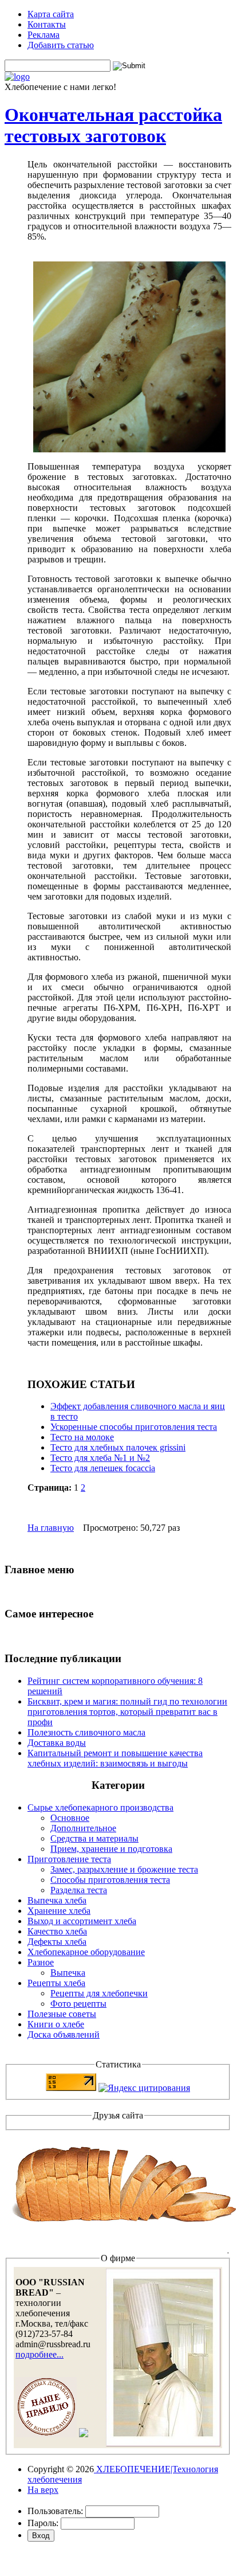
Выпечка (68, 1973)
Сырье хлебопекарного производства (100, 1807)
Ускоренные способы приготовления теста (134, 1427)
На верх (43, 2490)
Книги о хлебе (56, 2024)
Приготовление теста (69, 1859)
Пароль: (43, 2523)
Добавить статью (61, 45)
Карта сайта (51, 14)
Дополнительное (83, 1828)
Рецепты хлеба (56, 1983)
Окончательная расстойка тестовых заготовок (113, 125)
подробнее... (39, 2354)
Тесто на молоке (82, 1437)
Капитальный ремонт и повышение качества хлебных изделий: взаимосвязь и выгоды (115, 1758)
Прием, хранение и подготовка (111, 1849)
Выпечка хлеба (57, 1900)
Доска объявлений (64, 2034)
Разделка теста (79, 1890)
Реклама (44, 35)
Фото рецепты (78, 2004)
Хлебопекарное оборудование (86, 1952)
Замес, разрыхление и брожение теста (124, 1869)
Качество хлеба (57, 1931)
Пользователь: (55, 2511)
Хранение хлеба (59, 1911)
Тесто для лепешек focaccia (103, 1468)
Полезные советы (62, 2014)
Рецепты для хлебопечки (99, 1993)
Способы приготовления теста (110, 1880)
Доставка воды (57, 1743)
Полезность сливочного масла (86, 1732)
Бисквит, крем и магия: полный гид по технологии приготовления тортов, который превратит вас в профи (127, 1712)
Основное (70, 1818)
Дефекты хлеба (57, 1942)
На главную (51, 1528)
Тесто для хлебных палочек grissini (118, 1447)
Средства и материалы (94, 1838)
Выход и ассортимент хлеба (82, 1921)
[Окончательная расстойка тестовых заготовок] (129, 449)
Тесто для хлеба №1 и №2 (100, 1458)
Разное (41, 1962)
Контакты (47, 24)
